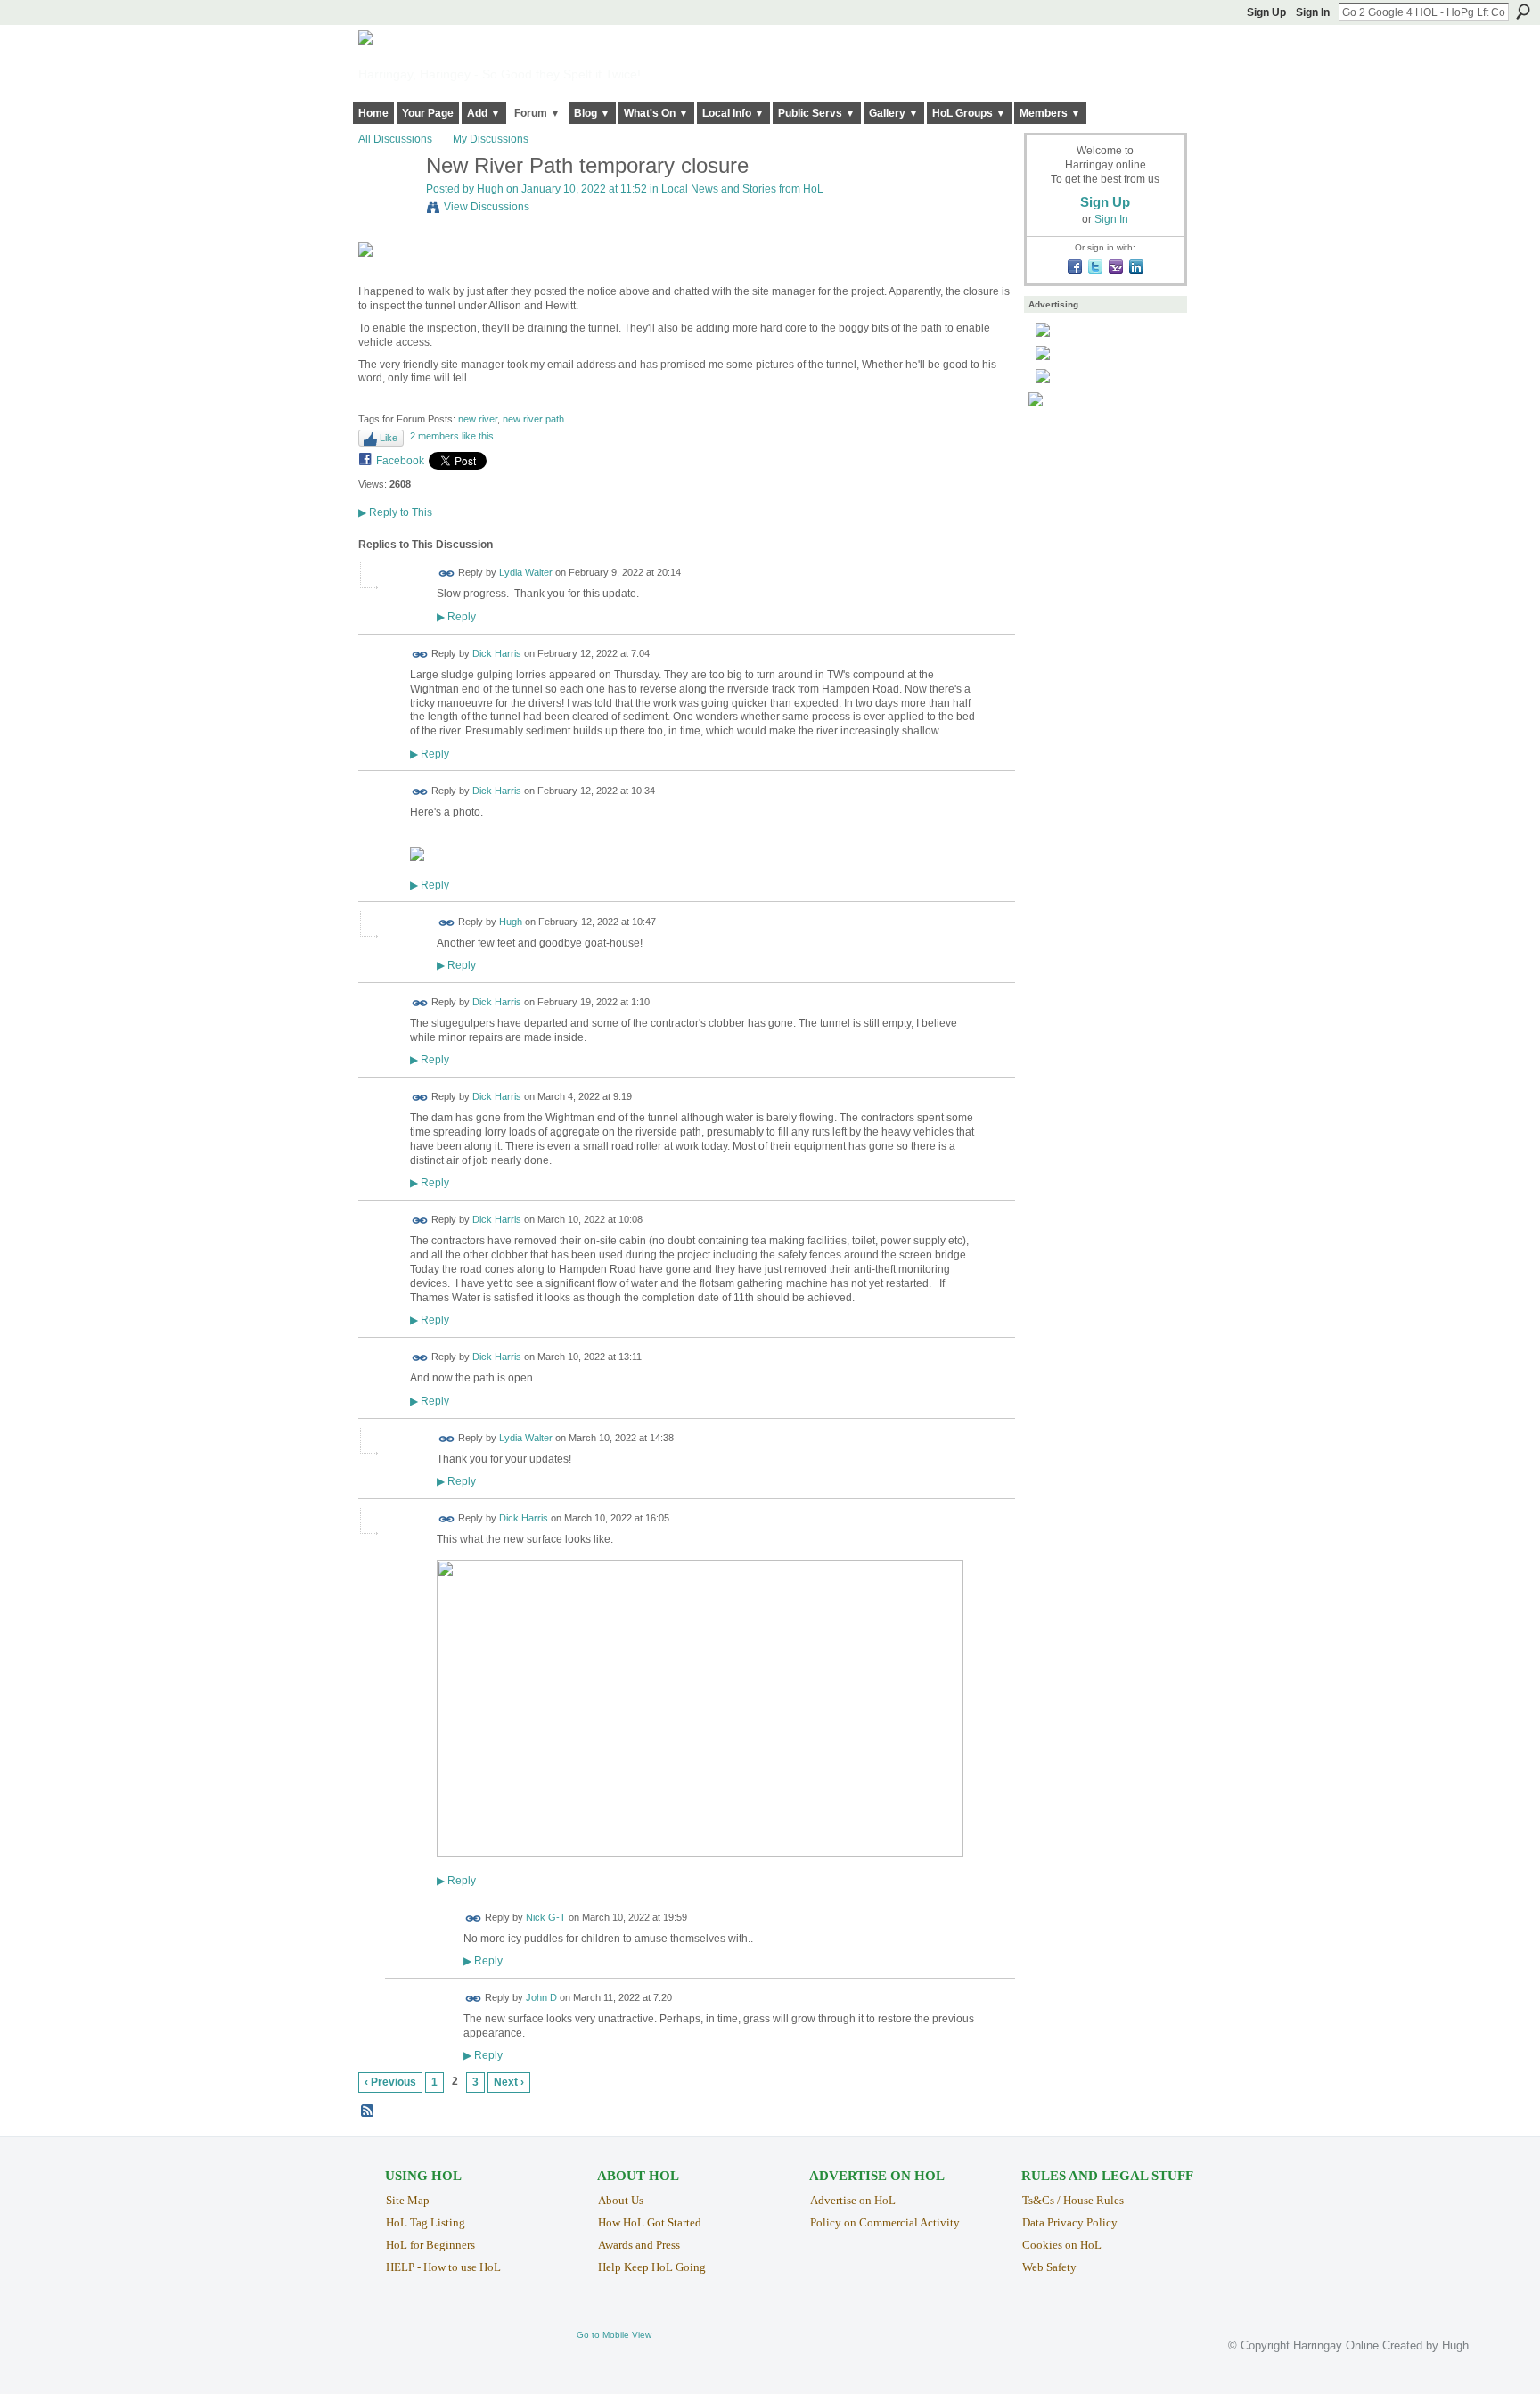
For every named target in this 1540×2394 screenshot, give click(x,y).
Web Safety (1049, 2267)
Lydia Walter (526, 573)
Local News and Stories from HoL (742, 189)
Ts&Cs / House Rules (1073, 2200)
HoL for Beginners (430, 2245)
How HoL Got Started (650, 2222)
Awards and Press (639, 2245)
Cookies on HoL (1062, 2245)
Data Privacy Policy (1070, 2222)
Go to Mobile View (614, 2335)
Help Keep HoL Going (652, 2267)
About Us (621, 2200)
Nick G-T (546, 1917)
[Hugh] (387, 205)
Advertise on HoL (853, 2200)
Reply (456, 616)
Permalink (447, 574)
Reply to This (395, 512)
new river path (533, 419)
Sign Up (1266, 12)
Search (1523, 12)
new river (478, 419)
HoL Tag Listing (426, 2222)
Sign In (1313, 12)
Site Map (408, 2200)
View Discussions (487, 207)
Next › (509, 2082)
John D (541, 1998)
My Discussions (491, 139)
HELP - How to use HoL (443, 2267)
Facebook (400, 461)
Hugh (490, 189)
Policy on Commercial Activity (885, 2222)
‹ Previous (390, 2082)
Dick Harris (497, 653)
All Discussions (395, 139)
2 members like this (452, 436)
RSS (368, 2111)
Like (389, 438)
